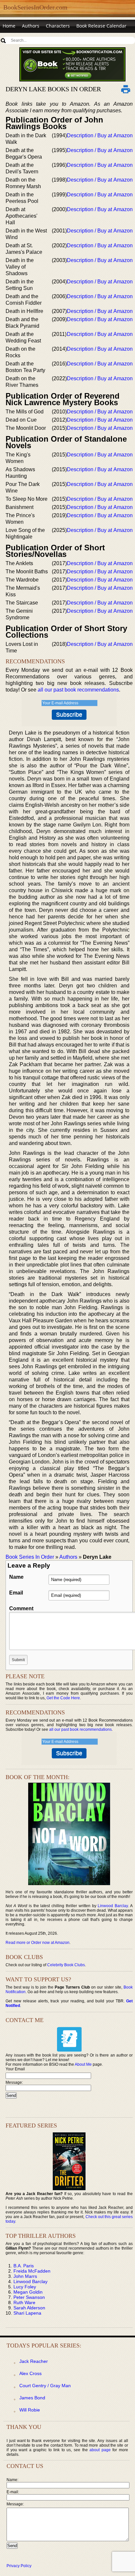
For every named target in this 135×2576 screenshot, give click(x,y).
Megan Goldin (28, 2292)
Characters (58, 26)
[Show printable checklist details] (126, 89)
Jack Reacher (34, 2361)
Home (9, 26)
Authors (31, 26)
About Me (83, 2064)
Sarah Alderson (29, 2308)
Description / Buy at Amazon (100, 135)
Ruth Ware (24, 2302)
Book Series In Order (30, 1557)
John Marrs (25, 2276)
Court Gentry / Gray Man (45, 2386)
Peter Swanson (29, 2297)
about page (100, 2450)
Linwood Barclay (113, 1906)
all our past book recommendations (78, 690)
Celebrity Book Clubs (66, 1965)
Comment (21, 1608)
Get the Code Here (63, 1698)
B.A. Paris (24, 2266)
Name (16, 1577)
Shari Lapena (27, 2313)
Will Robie (30, 2410)
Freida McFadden (32, 2271)
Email (16, 1593)
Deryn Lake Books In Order (53, 89)
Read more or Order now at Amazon (38, 1943)
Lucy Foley (25, 2287)
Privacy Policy (19, 2566)
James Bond (32, 2398)
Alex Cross (30, 2373)
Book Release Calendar (101, 26)
